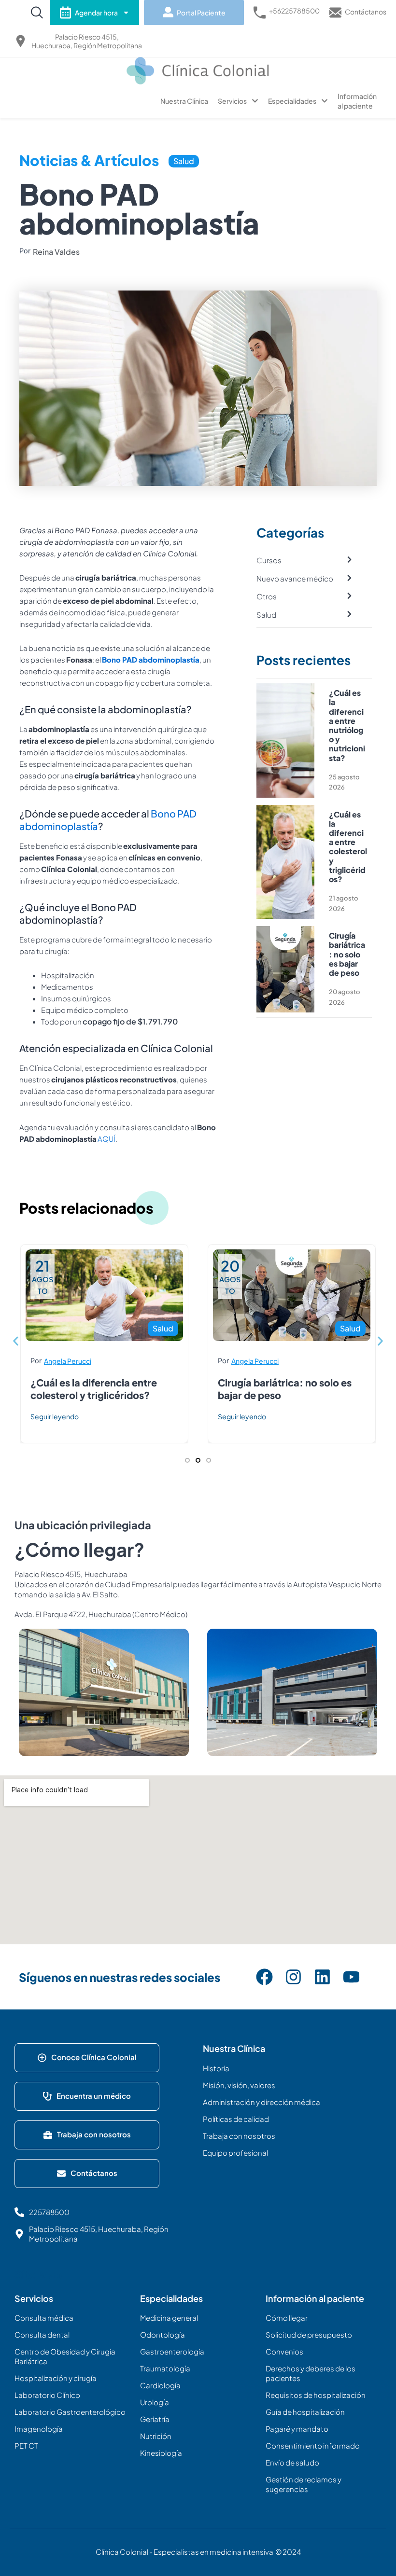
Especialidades (292, 101)
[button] (16, 1341)
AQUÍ (106, 1139)
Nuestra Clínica (184, 101)
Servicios (232, 101)
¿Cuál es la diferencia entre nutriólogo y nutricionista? (347, 725)
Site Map (38, 2275)
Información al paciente (357, 101)
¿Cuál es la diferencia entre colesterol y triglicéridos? (348, 847)
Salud (184, 161)
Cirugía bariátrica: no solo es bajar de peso (347, 954)
